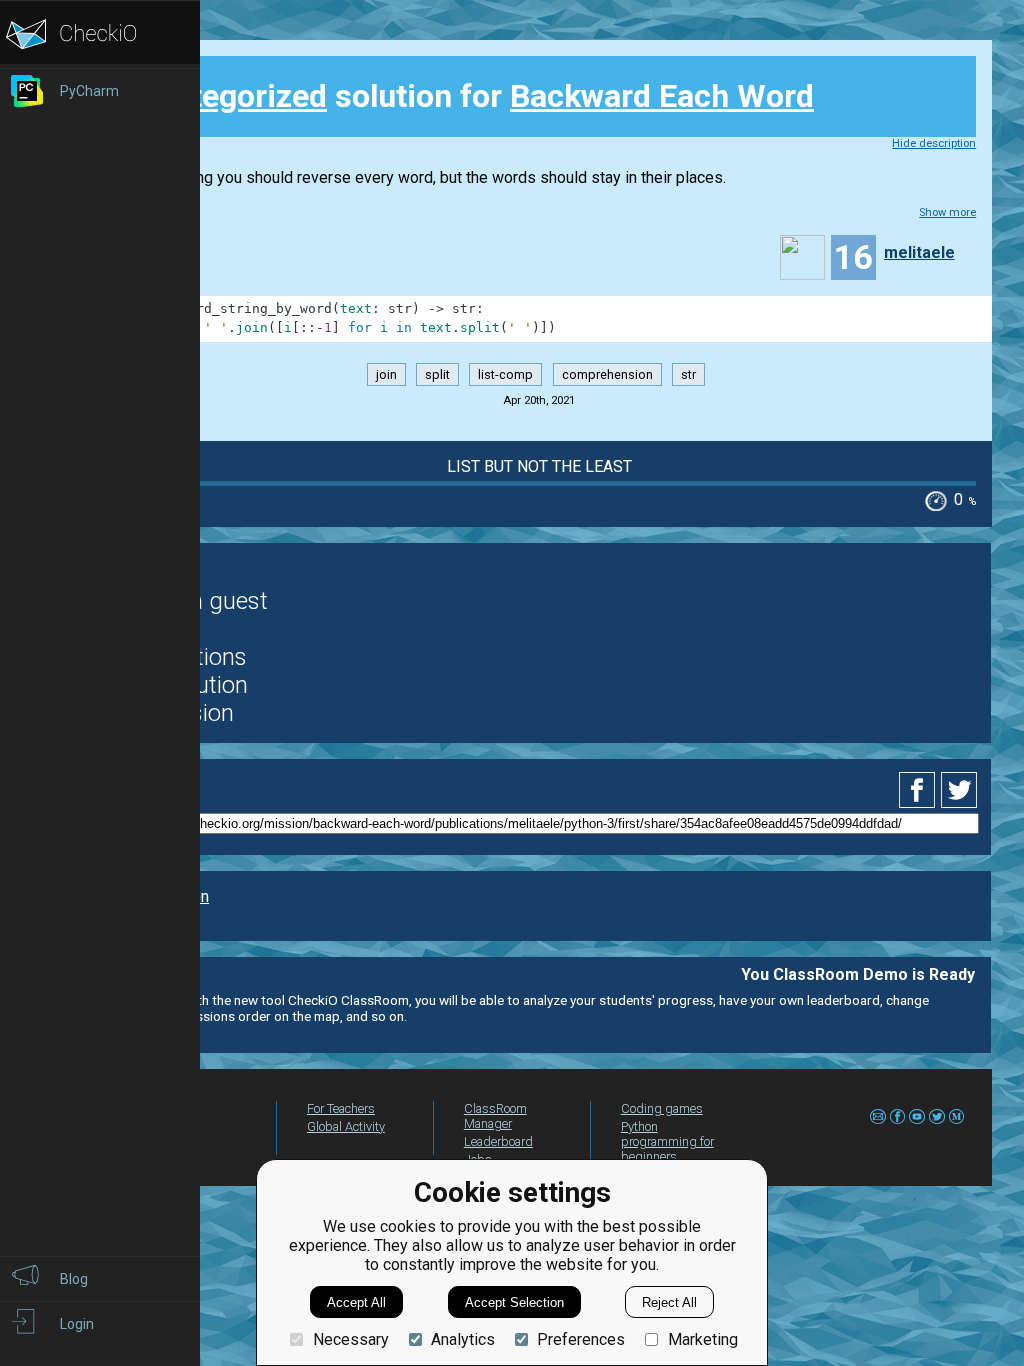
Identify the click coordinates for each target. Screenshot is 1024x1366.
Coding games (662, 1108)
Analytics (463, 1339)
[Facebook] (920, 790)
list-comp (505, 374)
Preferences (581, 1339)
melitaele (919, 252)
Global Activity (346, 1126)
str (688, 374)
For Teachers (341, 1108)
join (386, 374)
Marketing (702, 1339)
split (437, 374)
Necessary (350, 1339)
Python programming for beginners (667, 1141)
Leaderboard (498, 1141)
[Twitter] (960, 790)
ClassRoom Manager (495, 1116)
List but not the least (539, 466)
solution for (466, 96)
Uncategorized (222, 96)
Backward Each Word (662, 96)
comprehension (607, 374)
